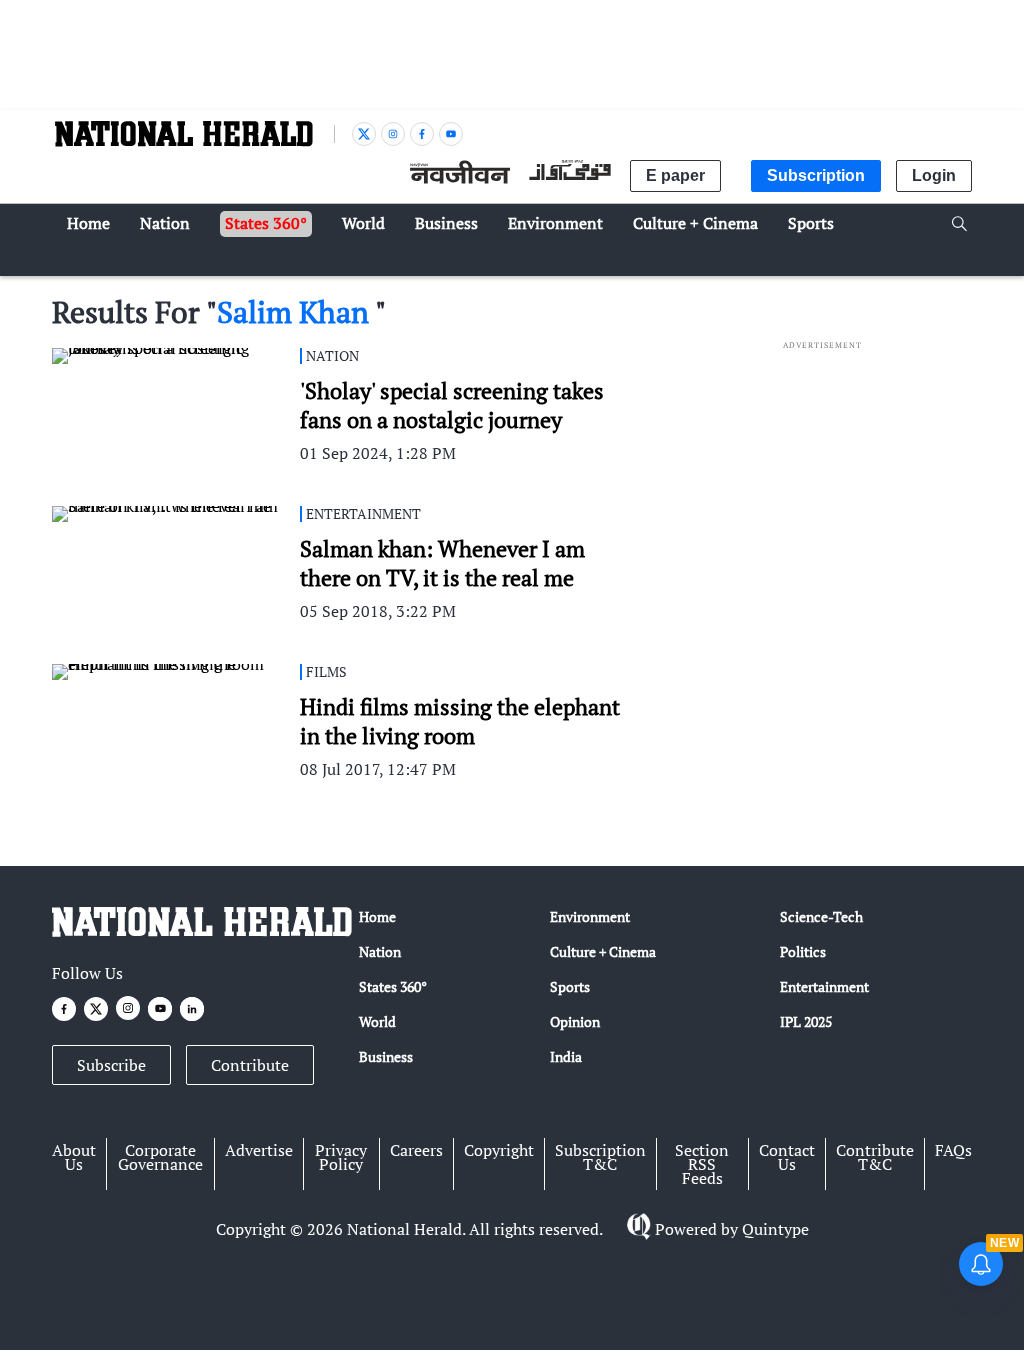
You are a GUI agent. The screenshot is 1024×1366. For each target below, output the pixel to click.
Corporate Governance (160, 1157)
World (377, 1021)
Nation (380, 951)
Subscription (816, 175)
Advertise (259, 1150)
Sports (570, 986)
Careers (416, 1150)
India (566, 1056)
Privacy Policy (341, 1157)
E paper (675, 175)
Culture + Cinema (603, 951)
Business (386, 1056)
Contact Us (787, 1157)
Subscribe (111, 1065)
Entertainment (824, 986)
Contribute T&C (875, 1157)
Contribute (250, 1065)
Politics (803, 951)
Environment (590, 916)
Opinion (575, 1021)
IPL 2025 (806, 1021)
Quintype (775, 1229)
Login (934, 175)
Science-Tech (821, 916)
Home (377, 916)
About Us (74, 1157)
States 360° (393, 986)
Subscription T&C (600, 1157)
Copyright (499, 1150)
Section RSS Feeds (702, 1164)
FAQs (953, 1150)
